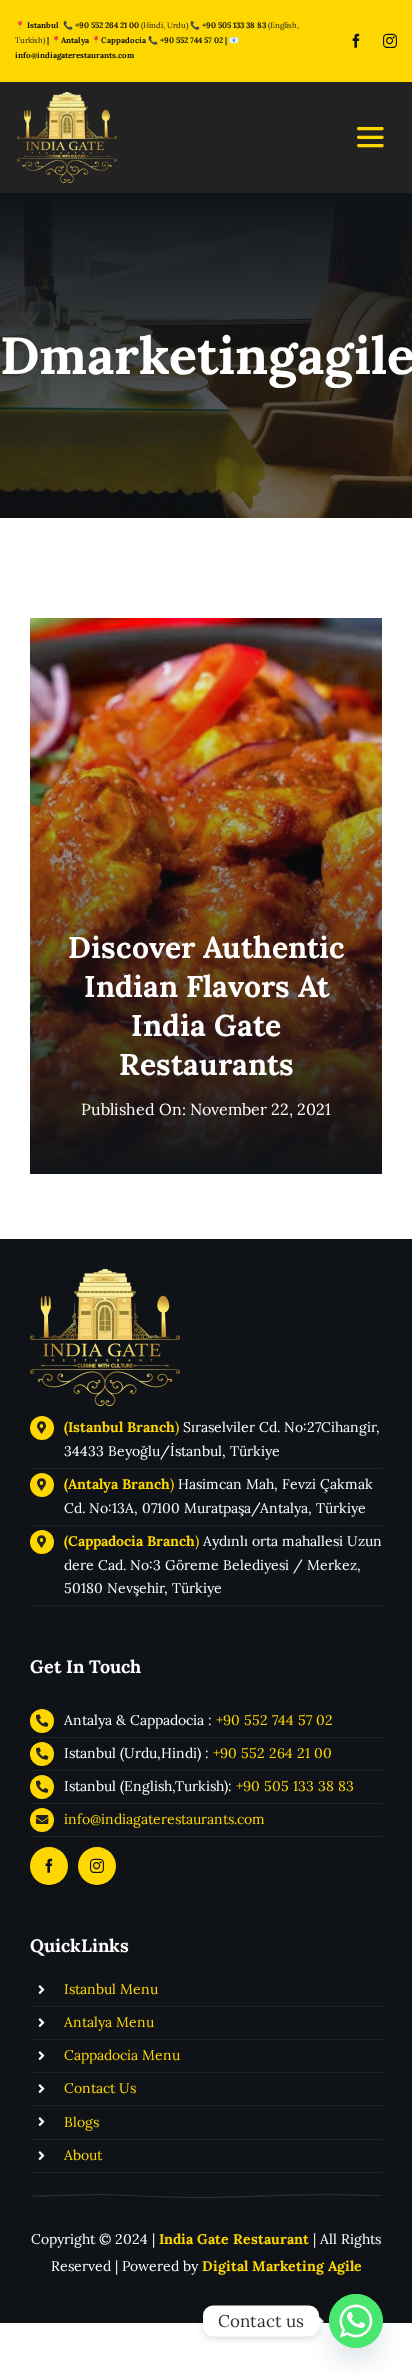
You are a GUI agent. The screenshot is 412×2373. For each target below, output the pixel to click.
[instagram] (390, 41)
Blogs (81, 2122)
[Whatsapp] (356, 2321)
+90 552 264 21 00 (272, 1753)
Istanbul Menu (111, 1989)
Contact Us (100, 2088)
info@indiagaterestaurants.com (74, 55)
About (83, 2155)
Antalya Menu (109, 2022)
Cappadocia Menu (122, 2055)
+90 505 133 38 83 (234, 25)
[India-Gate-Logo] (105, 1277)
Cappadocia (123, 40)
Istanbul (43, 25)
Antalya (75, 40)
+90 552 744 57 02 (191, 40)
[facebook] (356, 41)
